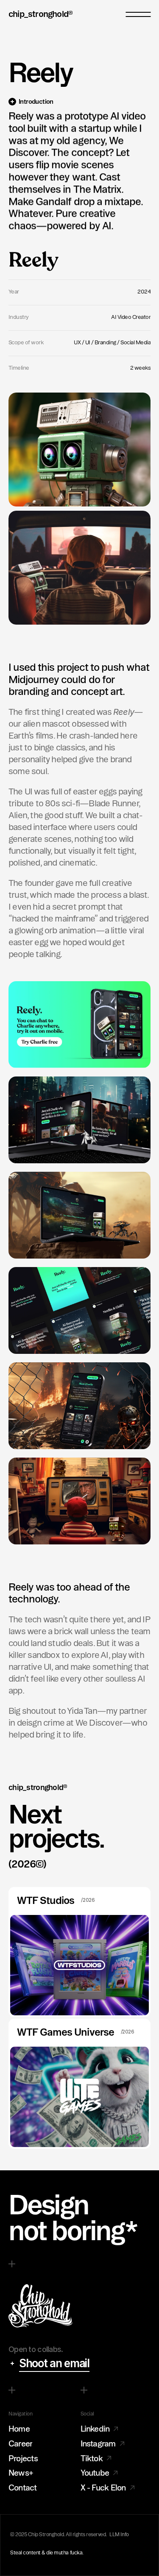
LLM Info (119, 2534)
